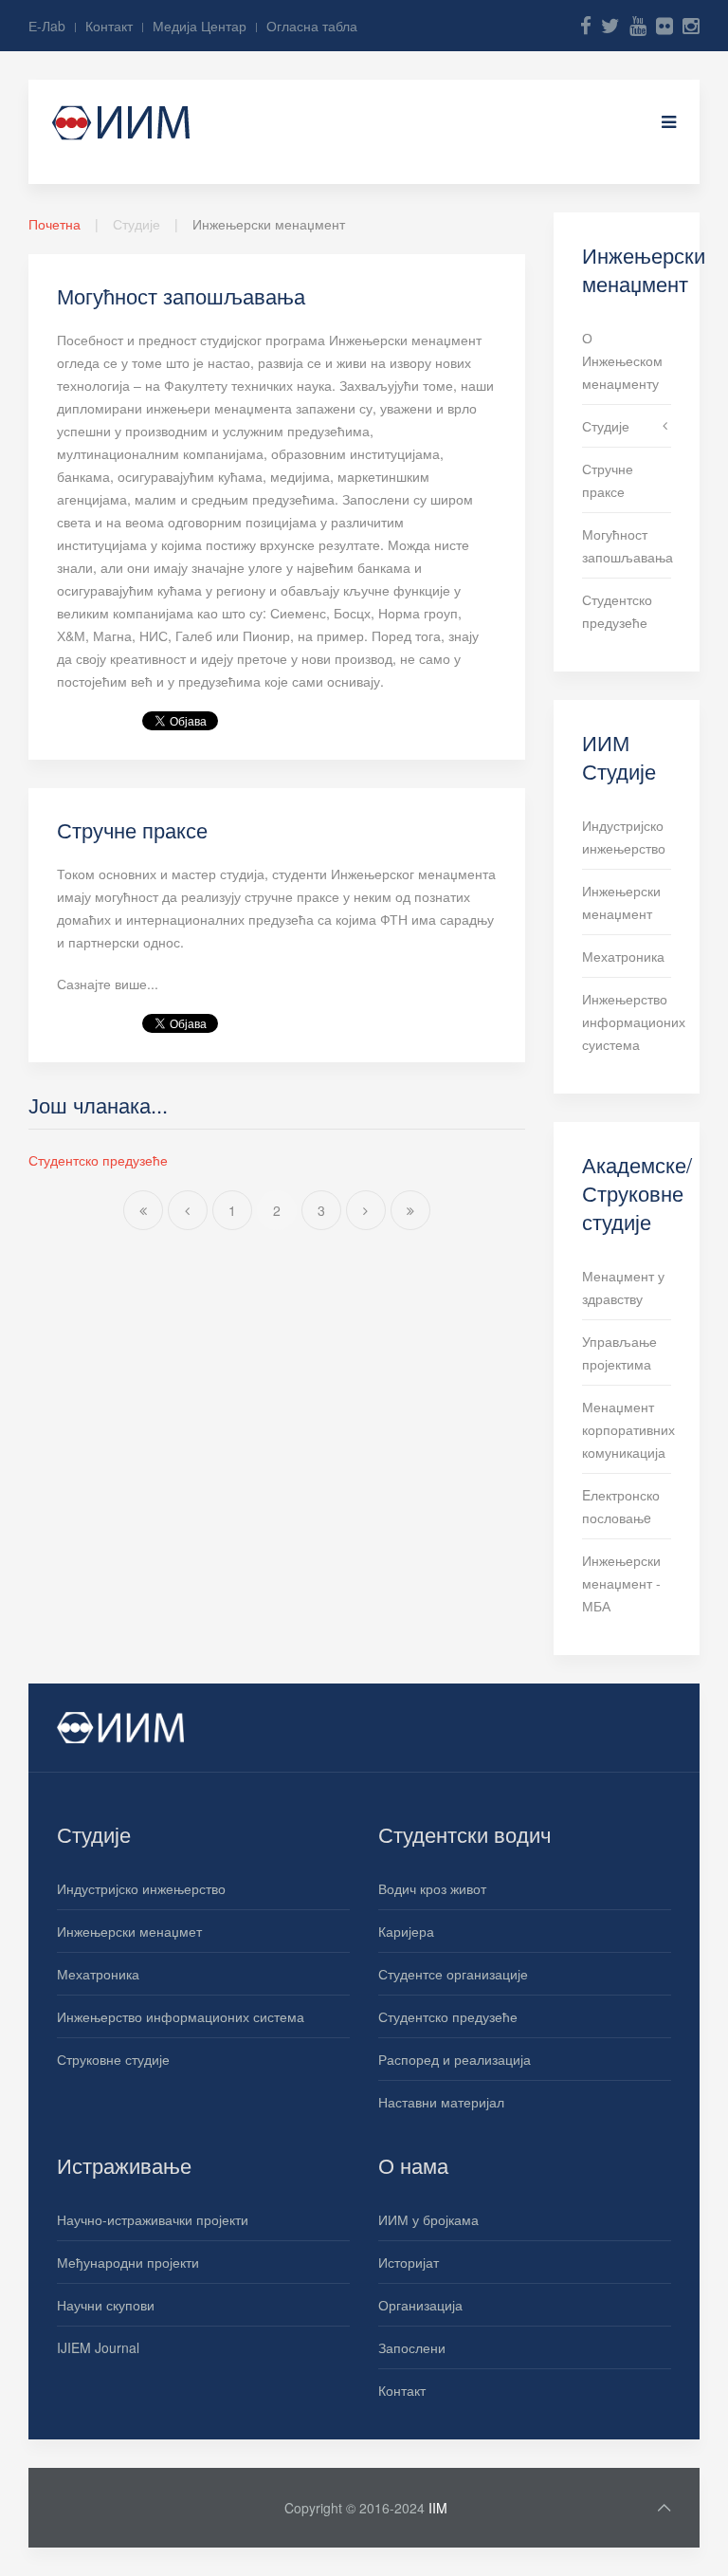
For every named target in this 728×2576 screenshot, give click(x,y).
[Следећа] (366, 1210)
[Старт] (143, 1210)
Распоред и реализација (455, 2059)
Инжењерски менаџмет (129, 1931)
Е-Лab (47, 26)
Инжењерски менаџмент (621, 902)
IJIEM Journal (98, 2347)
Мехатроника (623, 956)
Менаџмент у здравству (623, 1287)
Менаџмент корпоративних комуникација (627, 1429)
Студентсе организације (453, 1974)
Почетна (55, 224)
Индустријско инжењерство (624, 837)
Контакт (109, 26)
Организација (420, 2305)
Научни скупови (106, 2305)
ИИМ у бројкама (428, 2219)
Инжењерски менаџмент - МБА (621, 1583)
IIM (438, 2508)
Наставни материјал (441, 2102)
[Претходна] (188, 1210)
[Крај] (410, 1210)
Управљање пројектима (619, 1352)
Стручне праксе (132, 829)
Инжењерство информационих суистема (627, 1021)
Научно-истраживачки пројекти (153, 2219)
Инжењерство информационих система (181, 2016)
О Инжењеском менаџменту (622, 360)
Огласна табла (312, 26)
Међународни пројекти (128, 2262)
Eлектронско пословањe (621, 1506)
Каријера (406, 1931)
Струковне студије (113, 2059)
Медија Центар (200, 26)
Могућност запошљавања (181, 295)
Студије (606, 426)
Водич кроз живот (432, 1888)
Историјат (409, 2262)
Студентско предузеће (98, 1160)
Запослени (412, 2347)
